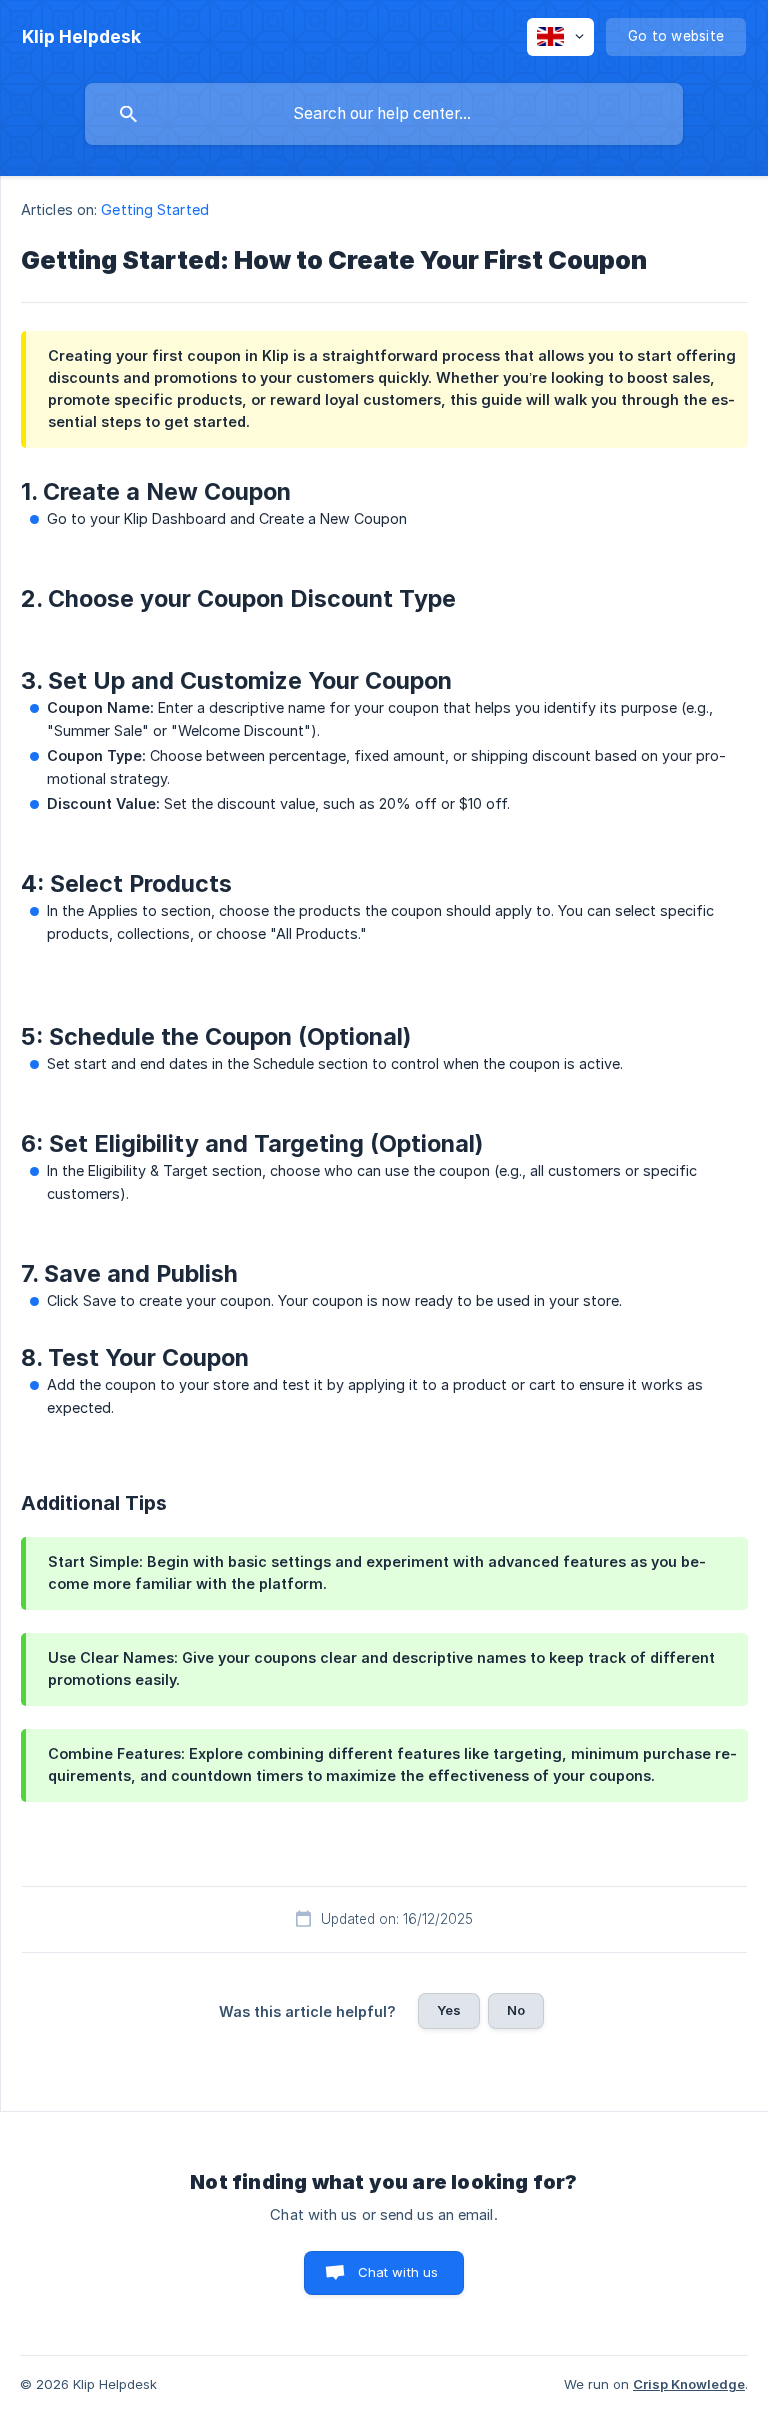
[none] (81, 37)
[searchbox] (384, 114)
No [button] (516, 2010)
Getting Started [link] (155, 209)
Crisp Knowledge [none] (689, 2384)
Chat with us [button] (398, 2272)
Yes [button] (449, 2010)
